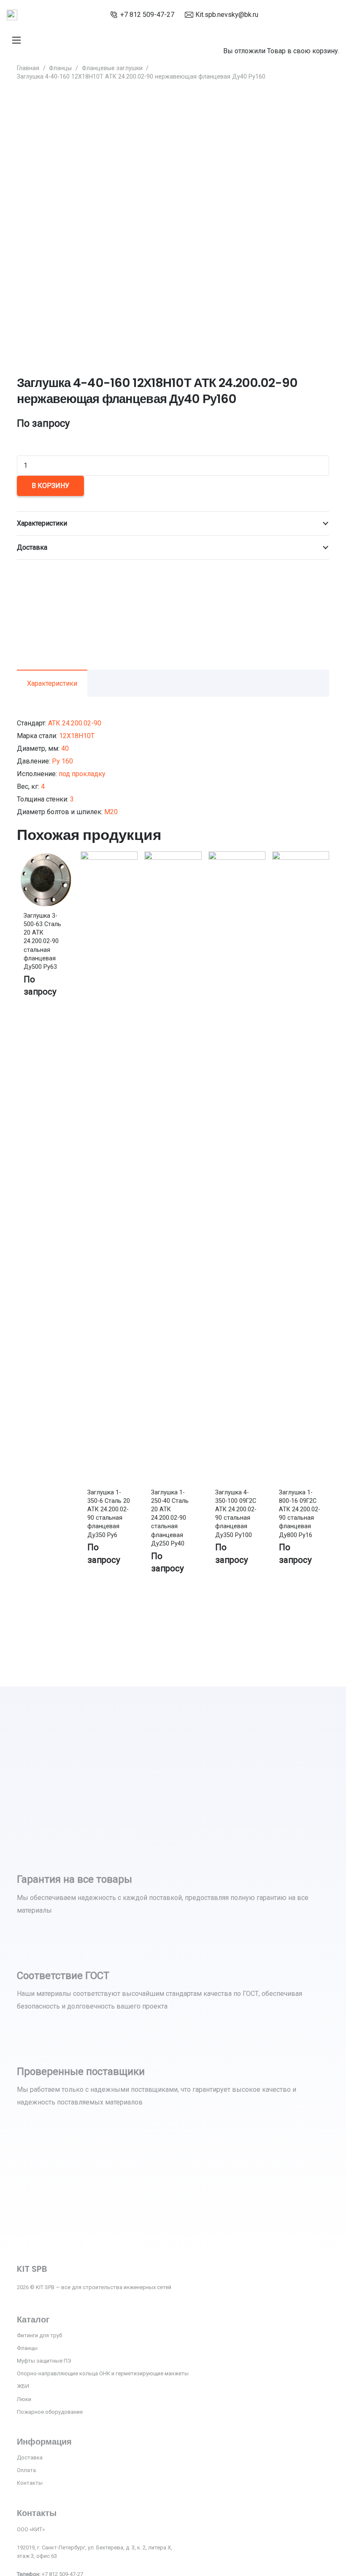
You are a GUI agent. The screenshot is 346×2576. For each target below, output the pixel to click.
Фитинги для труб (39, 2335)
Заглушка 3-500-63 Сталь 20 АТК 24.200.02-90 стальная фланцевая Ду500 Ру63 (42, 941)
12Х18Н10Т (77, 736)
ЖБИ (23, 2386)
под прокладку (82, 774)
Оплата (26, 2470)
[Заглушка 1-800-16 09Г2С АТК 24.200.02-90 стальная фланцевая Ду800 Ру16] (301, 857)
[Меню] (16, 40)
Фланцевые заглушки (112, 68)
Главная (28, 68)
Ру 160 (62, 761)
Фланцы (60, 68)
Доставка (30, 2457)
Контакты (30, 2483)
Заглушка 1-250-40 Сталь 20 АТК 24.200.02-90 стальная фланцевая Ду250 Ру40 (170, 1518)
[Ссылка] (12, 15)
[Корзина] (227, 29)
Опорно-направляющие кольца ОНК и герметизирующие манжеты (103, 2373)
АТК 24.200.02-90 (75, 723)
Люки (24, 2399)
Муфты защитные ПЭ (44, 2361)
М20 (111, 812)
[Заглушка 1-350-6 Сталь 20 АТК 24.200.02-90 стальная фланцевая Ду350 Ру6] (109, 857)
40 (65, 748)
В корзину (50, 486)
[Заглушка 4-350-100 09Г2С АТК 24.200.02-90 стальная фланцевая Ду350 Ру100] (237, 857)
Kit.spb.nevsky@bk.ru (227, 15)
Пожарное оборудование (50, 2412)
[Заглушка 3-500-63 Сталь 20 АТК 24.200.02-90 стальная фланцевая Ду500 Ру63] (45, 857)
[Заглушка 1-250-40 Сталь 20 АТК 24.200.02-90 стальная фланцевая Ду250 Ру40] (173, 857)
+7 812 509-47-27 (147, 15)
